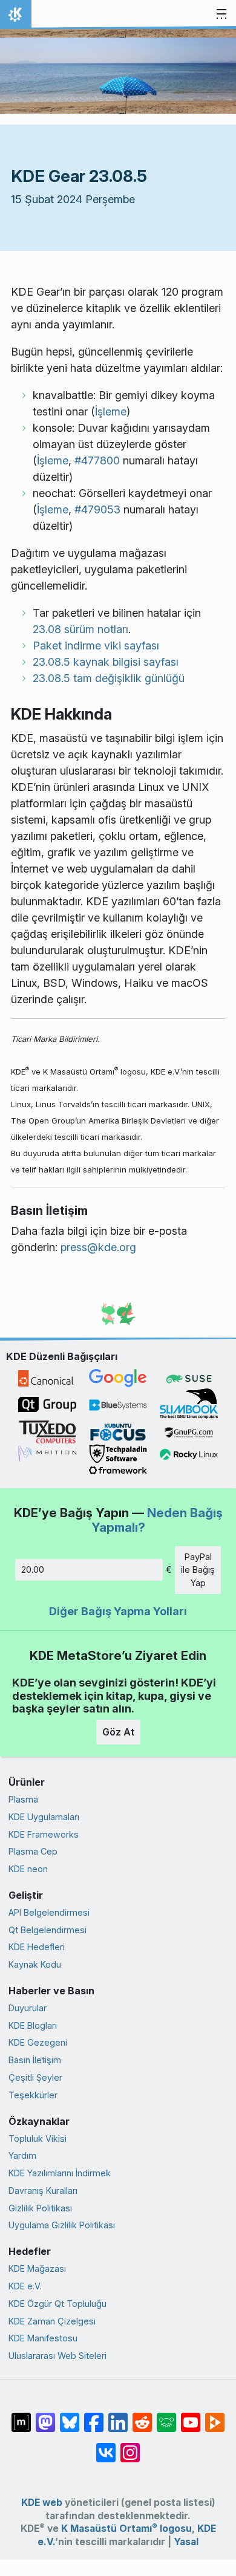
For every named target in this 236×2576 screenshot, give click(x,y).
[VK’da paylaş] (106, 2447)
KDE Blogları (33, 2025)
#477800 (97, 460)
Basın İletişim (35, 2060)
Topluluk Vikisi (38, 2139)
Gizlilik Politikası (40, 2208)
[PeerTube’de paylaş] (215, 2416)
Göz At (118, 1732)
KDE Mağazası (37, 2269)
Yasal (186, 2542)
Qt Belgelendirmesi (48, 1930)
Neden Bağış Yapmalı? (157, 1520)
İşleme (111, 411)
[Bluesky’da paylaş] (70, 2416)
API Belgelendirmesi (49, 1912)
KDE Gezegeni (38, 2042)
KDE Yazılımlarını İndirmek (60, 2173)
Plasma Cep (33, 1851)
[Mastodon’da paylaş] (45, 2416)
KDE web (42, 2503)
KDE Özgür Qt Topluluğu (57, 2304)
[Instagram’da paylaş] (130, 2447)
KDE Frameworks (44, 1834)
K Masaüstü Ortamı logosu (126, 2529)
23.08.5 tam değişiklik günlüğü (109, 678)
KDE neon (28, 1869)
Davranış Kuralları (43, 2191)
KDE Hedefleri (37, 1947)
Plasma (23, 1799)
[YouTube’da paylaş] (191, 2416)
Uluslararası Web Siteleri (57, 2356)
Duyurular (28, 2008)
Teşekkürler (33, 2095)
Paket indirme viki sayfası (96, 646)
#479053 (97, 509)
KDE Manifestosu (43, 2338)
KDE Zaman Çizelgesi (52, 2321)
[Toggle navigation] (221, 15)
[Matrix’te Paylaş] (21, 2416)
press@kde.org (98, 1247)
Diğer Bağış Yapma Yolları (118, 1611)
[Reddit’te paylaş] (142, 2416)
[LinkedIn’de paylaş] (118, 2416)
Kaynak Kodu (35, 1964)
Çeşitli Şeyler (35, 2077)
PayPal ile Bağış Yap (198, 1570)
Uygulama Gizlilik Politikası (62, 2225)
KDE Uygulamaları (44, 1817)
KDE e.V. (25, 2286)
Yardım (22, 2155)
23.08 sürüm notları (80, 629)
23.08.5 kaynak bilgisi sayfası (106, 662)
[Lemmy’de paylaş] (166, 2416)
